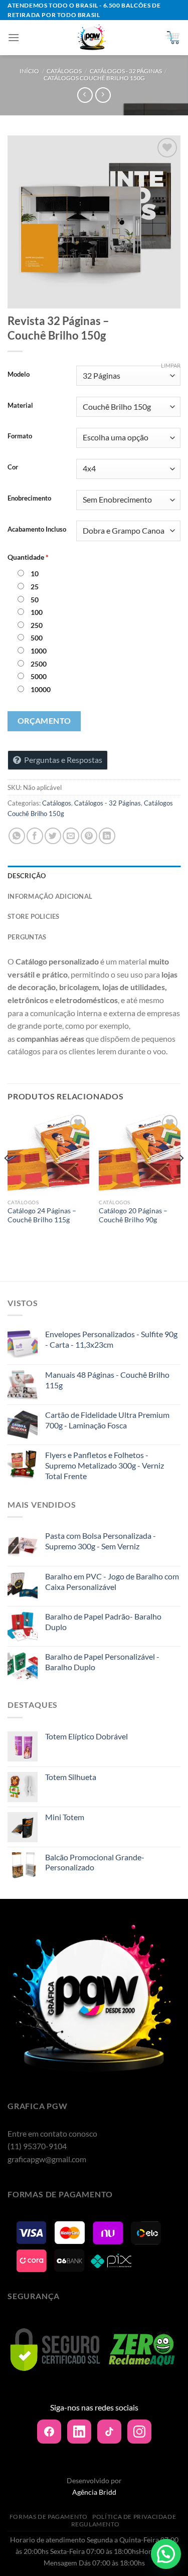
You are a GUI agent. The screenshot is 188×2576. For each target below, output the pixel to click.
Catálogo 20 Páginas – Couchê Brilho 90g (133, 1215)
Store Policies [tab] (34, 916)
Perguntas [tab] (27, 937)
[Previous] (7, 1178)
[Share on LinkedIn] (107, 836)
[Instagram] (139, 2432)
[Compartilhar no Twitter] (53, 836)
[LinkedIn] (79, 2432)
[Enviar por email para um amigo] (71, 836)
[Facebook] (49, 2432)
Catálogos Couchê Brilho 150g (94, 78)
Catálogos (64, 71)
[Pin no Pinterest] (89, 836)
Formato (20, 436)
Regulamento (96, 2524)
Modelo (19, 375)
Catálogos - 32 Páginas (126, 71)
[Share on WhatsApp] (17, 836)
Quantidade (28, 557)
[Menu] (14, 37)
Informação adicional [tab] (50, 896)
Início (29, 71)
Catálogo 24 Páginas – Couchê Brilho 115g (42, 1215)
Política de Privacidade (134, 2517)
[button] (166, 2554)
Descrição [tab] (27, 876)
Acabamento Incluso (37, 530)
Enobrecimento (29, 499)
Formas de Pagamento (49, 2517)
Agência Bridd (94, 2492)
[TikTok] (109, 2432)
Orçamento (44, 721)
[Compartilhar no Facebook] (35, 836)
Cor (13, 467)
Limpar (171, 365)
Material (20, 406)
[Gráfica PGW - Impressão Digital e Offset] (92, 38)
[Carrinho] (172, 38)
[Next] (181, 1178)
